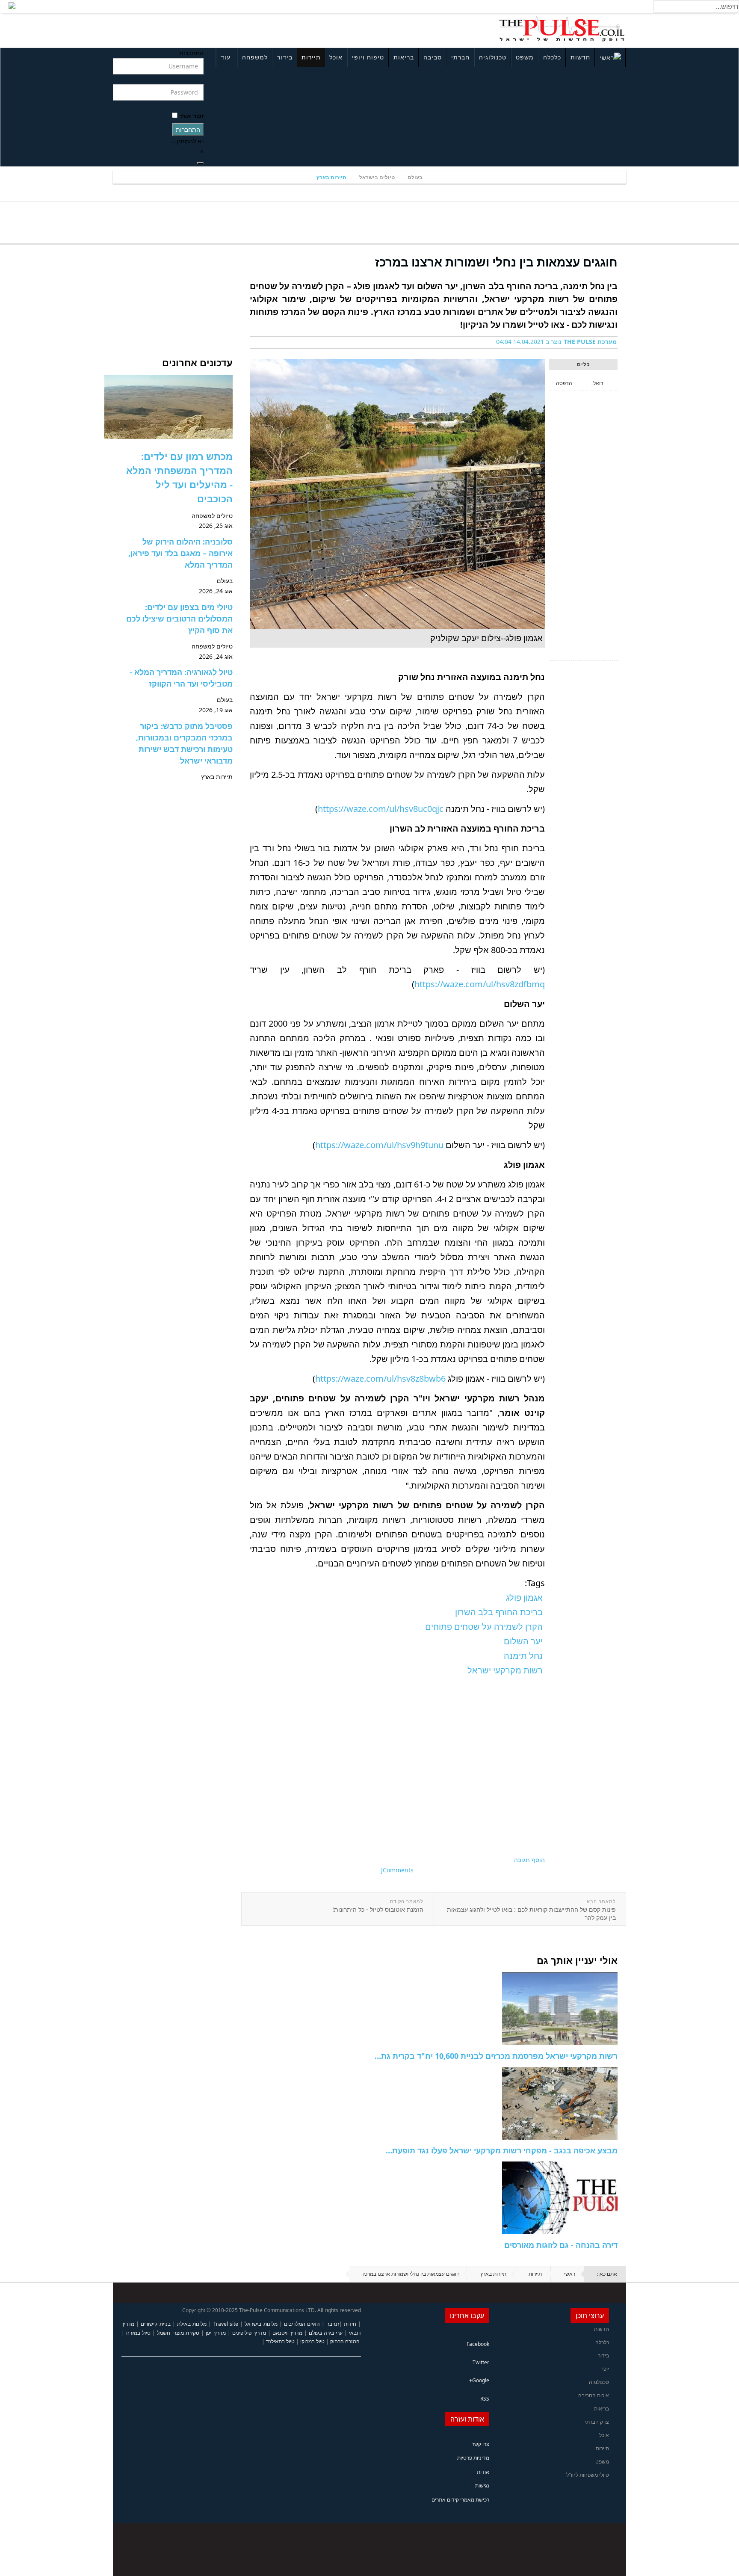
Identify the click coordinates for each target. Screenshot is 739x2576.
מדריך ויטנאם (287, 2333)
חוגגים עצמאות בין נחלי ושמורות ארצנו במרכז (496, 262)
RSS (485, 2399)
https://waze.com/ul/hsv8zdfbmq (480, 984)
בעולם (415, 177)
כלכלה (552, 57)
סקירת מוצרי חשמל (178, 2333)
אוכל (336, 57)
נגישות (482, 2486)
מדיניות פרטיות (473, 2458)
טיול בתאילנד (280, 2341)
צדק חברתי (597, 2422)
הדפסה (564, 383)
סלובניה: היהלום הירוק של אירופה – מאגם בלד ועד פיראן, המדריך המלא (180, 553)
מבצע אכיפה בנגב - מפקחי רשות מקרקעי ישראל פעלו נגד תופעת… (502, 2150)
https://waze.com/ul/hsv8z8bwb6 (380, 1378)
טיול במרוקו (312, 2341)
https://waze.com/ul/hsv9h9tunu (379, 1145)
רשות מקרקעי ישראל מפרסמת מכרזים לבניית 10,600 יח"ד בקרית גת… (496, 2056)
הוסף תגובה (529, 1860)
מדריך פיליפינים (249, 2333)
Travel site (226, 2324)
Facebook (478, 2344)
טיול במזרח (138, 2333)
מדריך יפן (216, 2333)
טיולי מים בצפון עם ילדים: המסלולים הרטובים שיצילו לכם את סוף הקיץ (179, 619)
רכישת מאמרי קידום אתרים (460, 2500)
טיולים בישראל (377, 177)
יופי (606, 2369)
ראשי (570, 2274)
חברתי (460, 57)
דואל (598, 383)
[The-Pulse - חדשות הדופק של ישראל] (562, 29)
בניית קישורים (155, 2324)
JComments (397, 1870)
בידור (285, 57)
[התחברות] (200, 163)
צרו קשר (480, 2444)
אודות (483, 2472)
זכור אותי (191, 116)
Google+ (479, 2380)
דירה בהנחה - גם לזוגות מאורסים (561, 2245)
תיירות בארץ (331, 177)
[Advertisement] (227, 29)
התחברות (188, 129)
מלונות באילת (192, 2324)
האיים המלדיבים (302, 2324)
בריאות (404, 57)
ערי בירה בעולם (326, 2333)
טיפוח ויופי (368, 57)
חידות (350, 2324)
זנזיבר (333, 2324)
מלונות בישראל (261, 2324)
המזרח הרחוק (345, 2341)
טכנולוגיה (493, 57)
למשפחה (255, 57)
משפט (525, 57)
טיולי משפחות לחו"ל (588, 2475)
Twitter (481, 2362)
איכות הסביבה (594, 2395)
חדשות (580, 57)
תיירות (311, 57)
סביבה (433, 57)
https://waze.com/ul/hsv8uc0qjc (381, 809)
